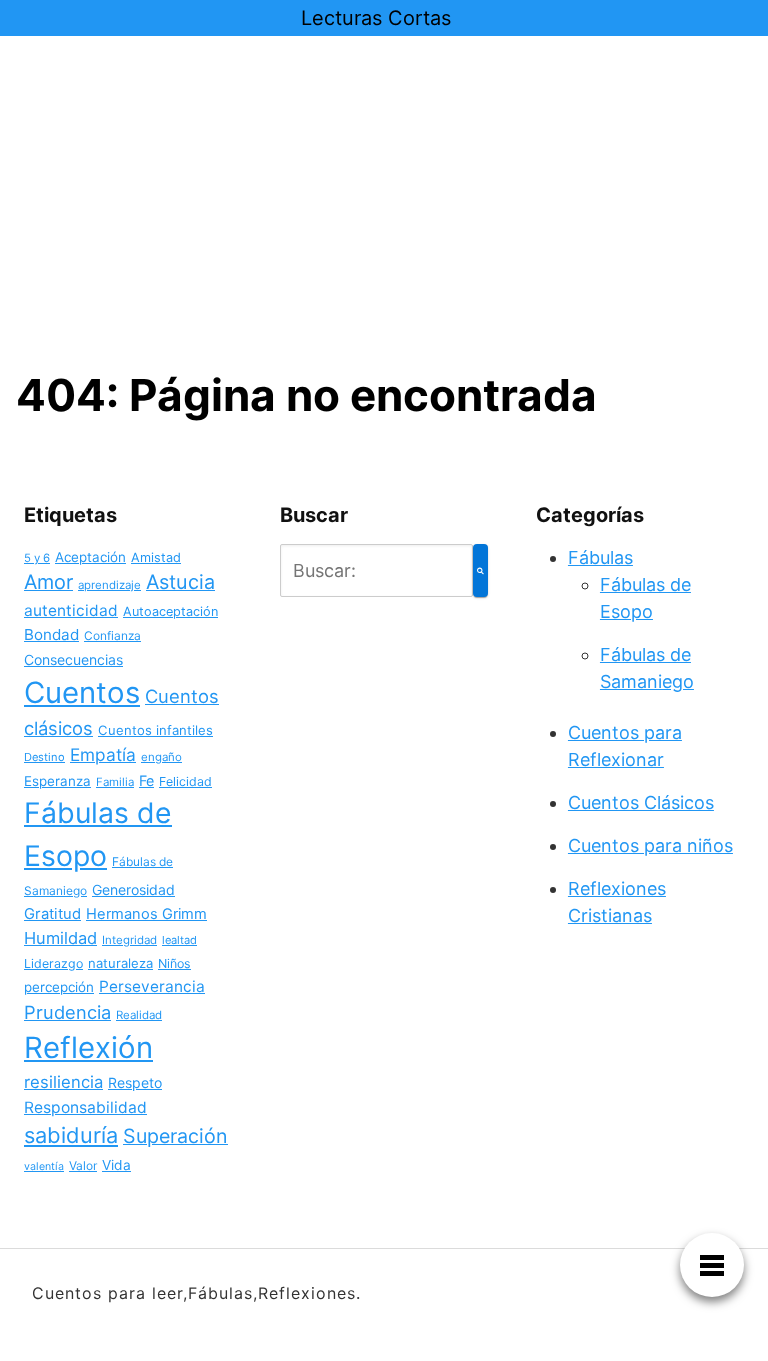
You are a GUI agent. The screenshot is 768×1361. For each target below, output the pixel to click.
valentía (44, 1166)
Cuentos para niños (650, 845)
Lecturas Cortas (376, 18)
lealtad (179, 940)
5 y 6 (37, 558)
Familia (115, 782)
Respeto (135, 1082)
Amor (48, 582)
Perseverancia (152, 986)
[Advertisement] (384, 218)
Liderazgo (53, 963)
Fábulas (600, 557)
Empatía (103, 754)
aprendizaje (109, 585)
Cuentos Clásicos (641, 802)
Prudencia (67, 1012)
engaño (161, 757)
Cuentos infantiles (155, 730)
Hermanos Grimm (146, 914)
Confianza (112, 635)
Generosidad (133, 889)
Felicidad (185, 781)
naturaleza (120, 963)
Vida (116, 1165)
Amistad (156, 557)
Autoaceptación (170, 611)
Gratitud (52, 914)
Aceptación (90, 557)
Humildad (60, 938)
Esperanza (57, 781)
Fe (146, 780)
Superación (175, 1136)
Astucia (180, 582)
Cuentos (82, 692)
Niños (174, 963)
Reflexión (88, 1047)
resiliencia (63, 1082)
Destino (44, 757)
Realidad (139, 1015)
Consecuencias (73, 659)
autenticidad (71, 610)
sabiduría (71, 1135)
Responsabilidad (85, 1107)
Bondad (51, 634)
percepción (59, 987)
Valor (83, 1165)
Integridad (129, 940)
